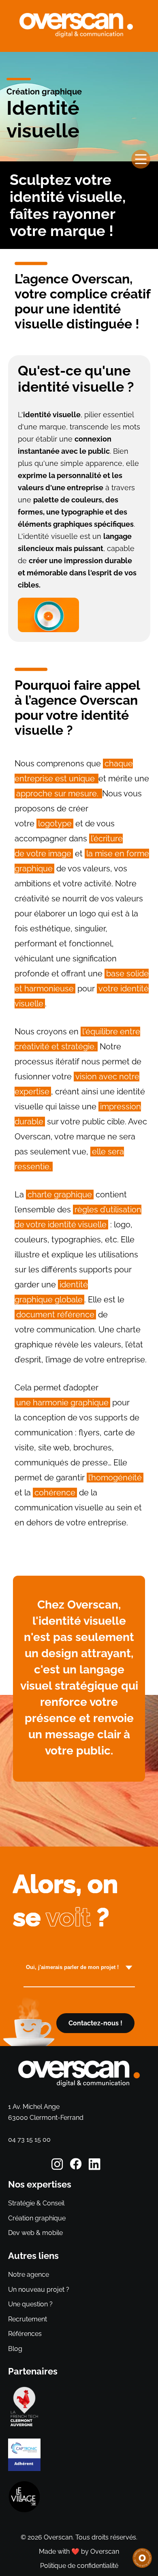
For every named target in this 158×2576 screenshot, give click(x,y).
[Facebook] (79, 2165)
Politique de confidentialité (79, 2566)
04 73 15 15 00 (29, 2140)
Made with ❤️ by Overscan (79, 2551)
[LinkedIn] (98, 2165)
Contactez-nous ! (95, 2023)
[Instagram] (60, 2165)
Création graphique (44, 92)
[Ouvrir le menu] (141, 159)
